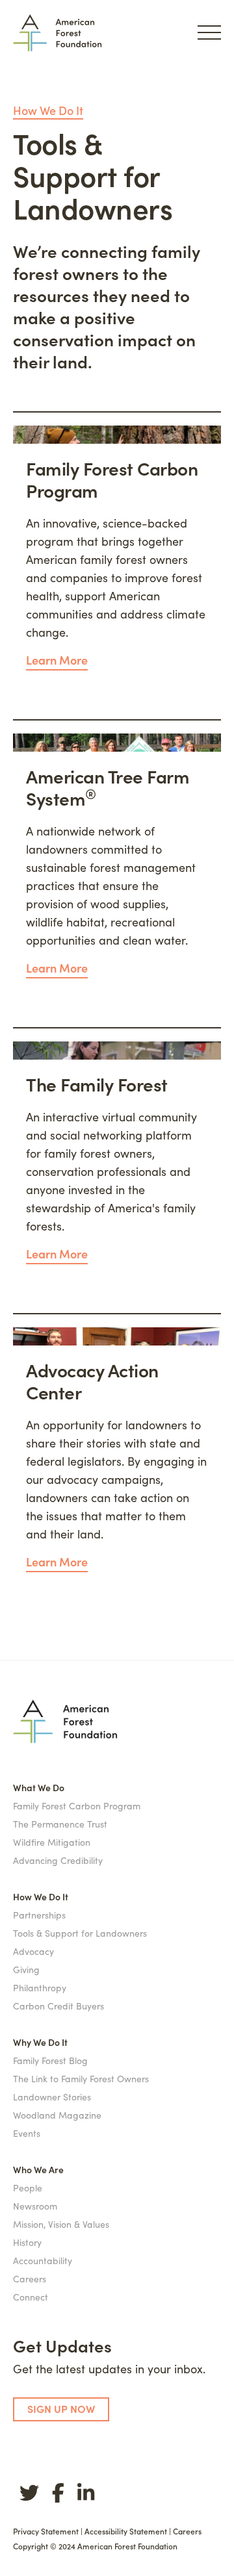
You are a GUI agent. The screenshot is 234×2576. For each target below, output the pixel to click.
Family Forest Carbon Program (77, 1805)
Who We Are (38, 2169)
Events (27, 2133)
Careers (30, 2278)
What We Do (39, 1787)
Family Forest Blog (50, 2060)
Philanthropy (40, 1987)
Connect (31, 2297)
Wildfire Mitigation (52, 1842)
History (27, 2242)
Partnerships (39, 1915)
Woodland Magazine (57, 2115)
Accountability (43, 2260)
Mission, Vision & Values (61, 2224)
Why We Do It (40, 2042)
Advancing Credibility (58, 1860)
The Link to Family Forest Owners (81, 2078)
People (28, 2187)
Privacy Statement (46, 2531)
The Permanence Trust (60, 1824)
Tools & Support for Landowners (80, 1933)
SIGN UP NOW (61, 2408)
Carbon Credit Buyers (58, 2006)
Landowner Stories (52, 2097)
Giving (26, 1969)
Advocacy (33, 1951)
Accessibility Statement (126, 2531)
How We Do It (48, 110)
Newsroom (35, 2206)
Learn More (57, 660)
